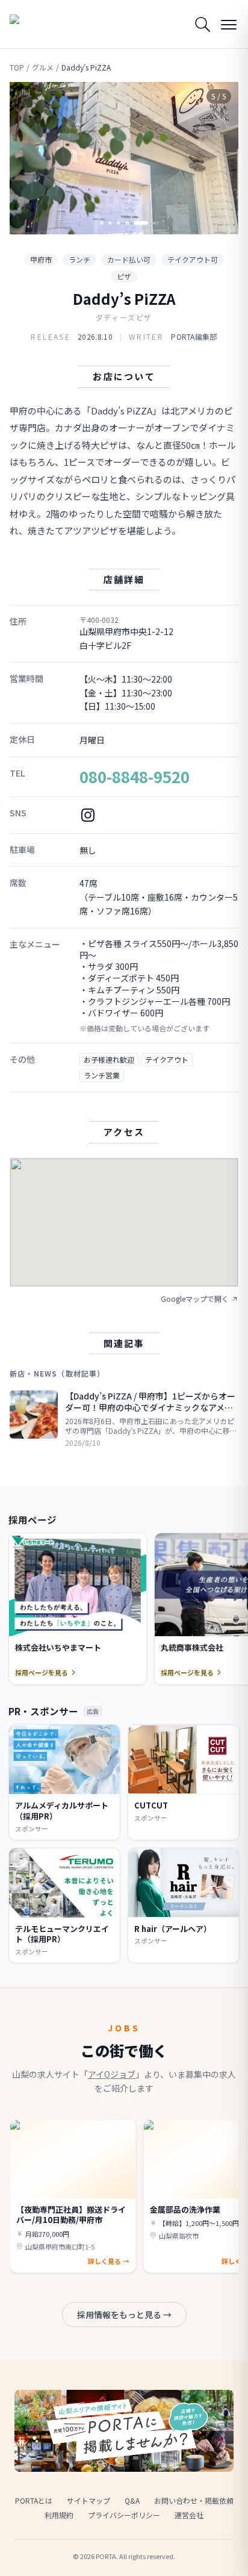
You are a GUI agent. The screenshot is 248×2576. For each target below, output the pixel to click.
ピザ (124, 276)
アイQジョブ (112, 2074)
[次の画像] (219, 158)
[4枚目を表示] (127, 223)
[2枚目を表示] (110, 223)
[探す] (202, 24)
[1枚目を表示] (102, 223)
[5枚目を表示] (141, 223)
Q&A (132, 2500)
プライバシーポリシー (124, 2515)
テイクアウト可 (193, 259)
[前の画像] (29, 158)
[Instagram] (88, 815)
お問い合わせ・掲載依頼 (194, 2500)
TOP (17, 67)
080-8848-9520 (135, 776)
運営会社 (189, 2515)
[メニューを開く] (229, 24)
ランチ (79, 259)
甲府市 (41, 259)
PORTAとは (34, 2500)
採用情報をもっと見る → (124, 2315)
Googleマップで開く (195, 1299)
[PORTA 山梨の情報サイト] (40, 24)
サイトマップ (88, 2500)
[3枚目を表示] (119, 223)
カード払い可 (129, 259)
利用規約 (59, 2515)
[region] (124, 158)
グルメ (43, 67)
